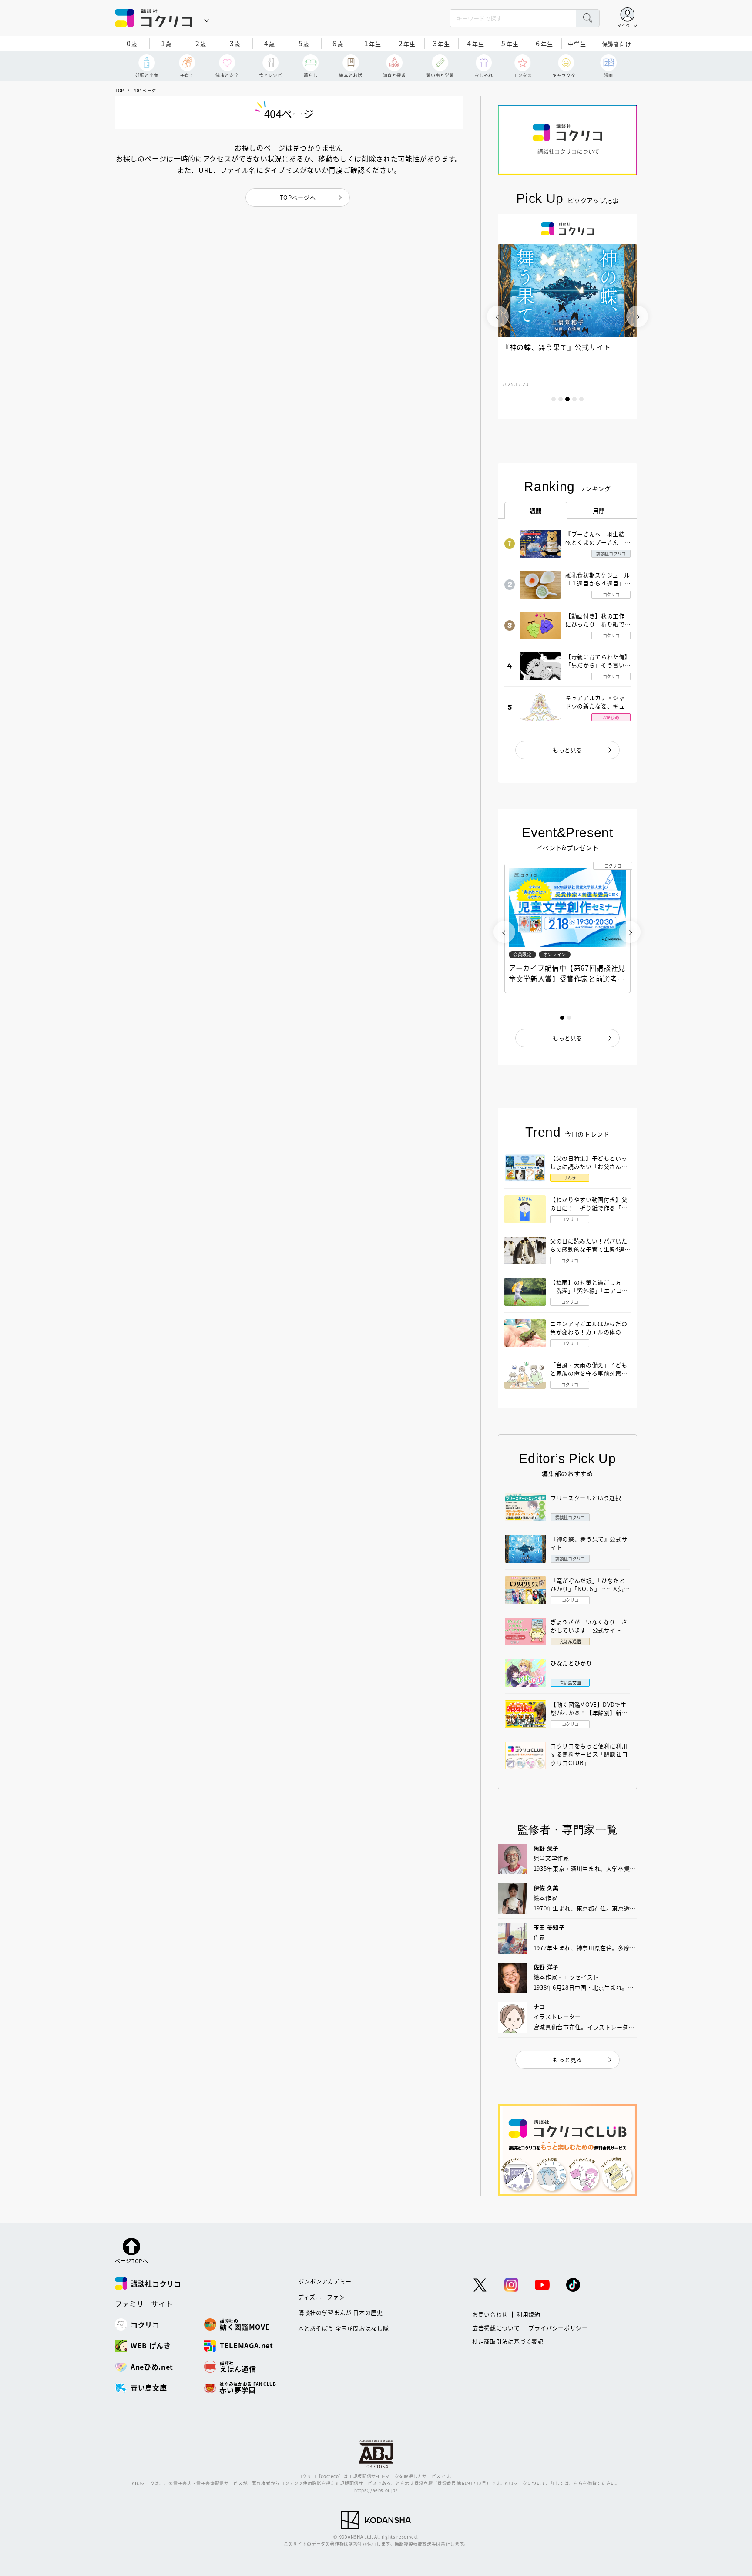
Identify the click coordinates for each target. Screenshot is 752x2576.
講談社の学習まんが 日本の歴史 (341, 2312)
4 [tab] (574, 399)
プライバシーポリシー (558, 2328)
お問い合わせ (490, 2314)
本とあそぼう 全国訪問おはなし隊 (343, 2328)
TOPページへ (298, 197)
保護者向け (617, 44)
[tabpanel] (567, 316)
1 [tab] (554, 399)
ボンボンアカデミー (325, 2281)
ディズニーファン (321, 2297)
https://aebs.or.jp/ (376, 2490)
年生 (373, 43)
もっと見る (567, 750)
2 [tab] (561, 399)
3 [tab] (567, 399)
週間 (536, 511)
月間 (599, 511)
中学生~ (579, 44)
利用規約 (529, 2314)
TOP (119, 90)
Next (637, 316)
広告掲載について (496, 2328)
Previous (498, 316)
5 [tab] (581, 399)
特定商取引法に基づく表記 (508, 2341)
